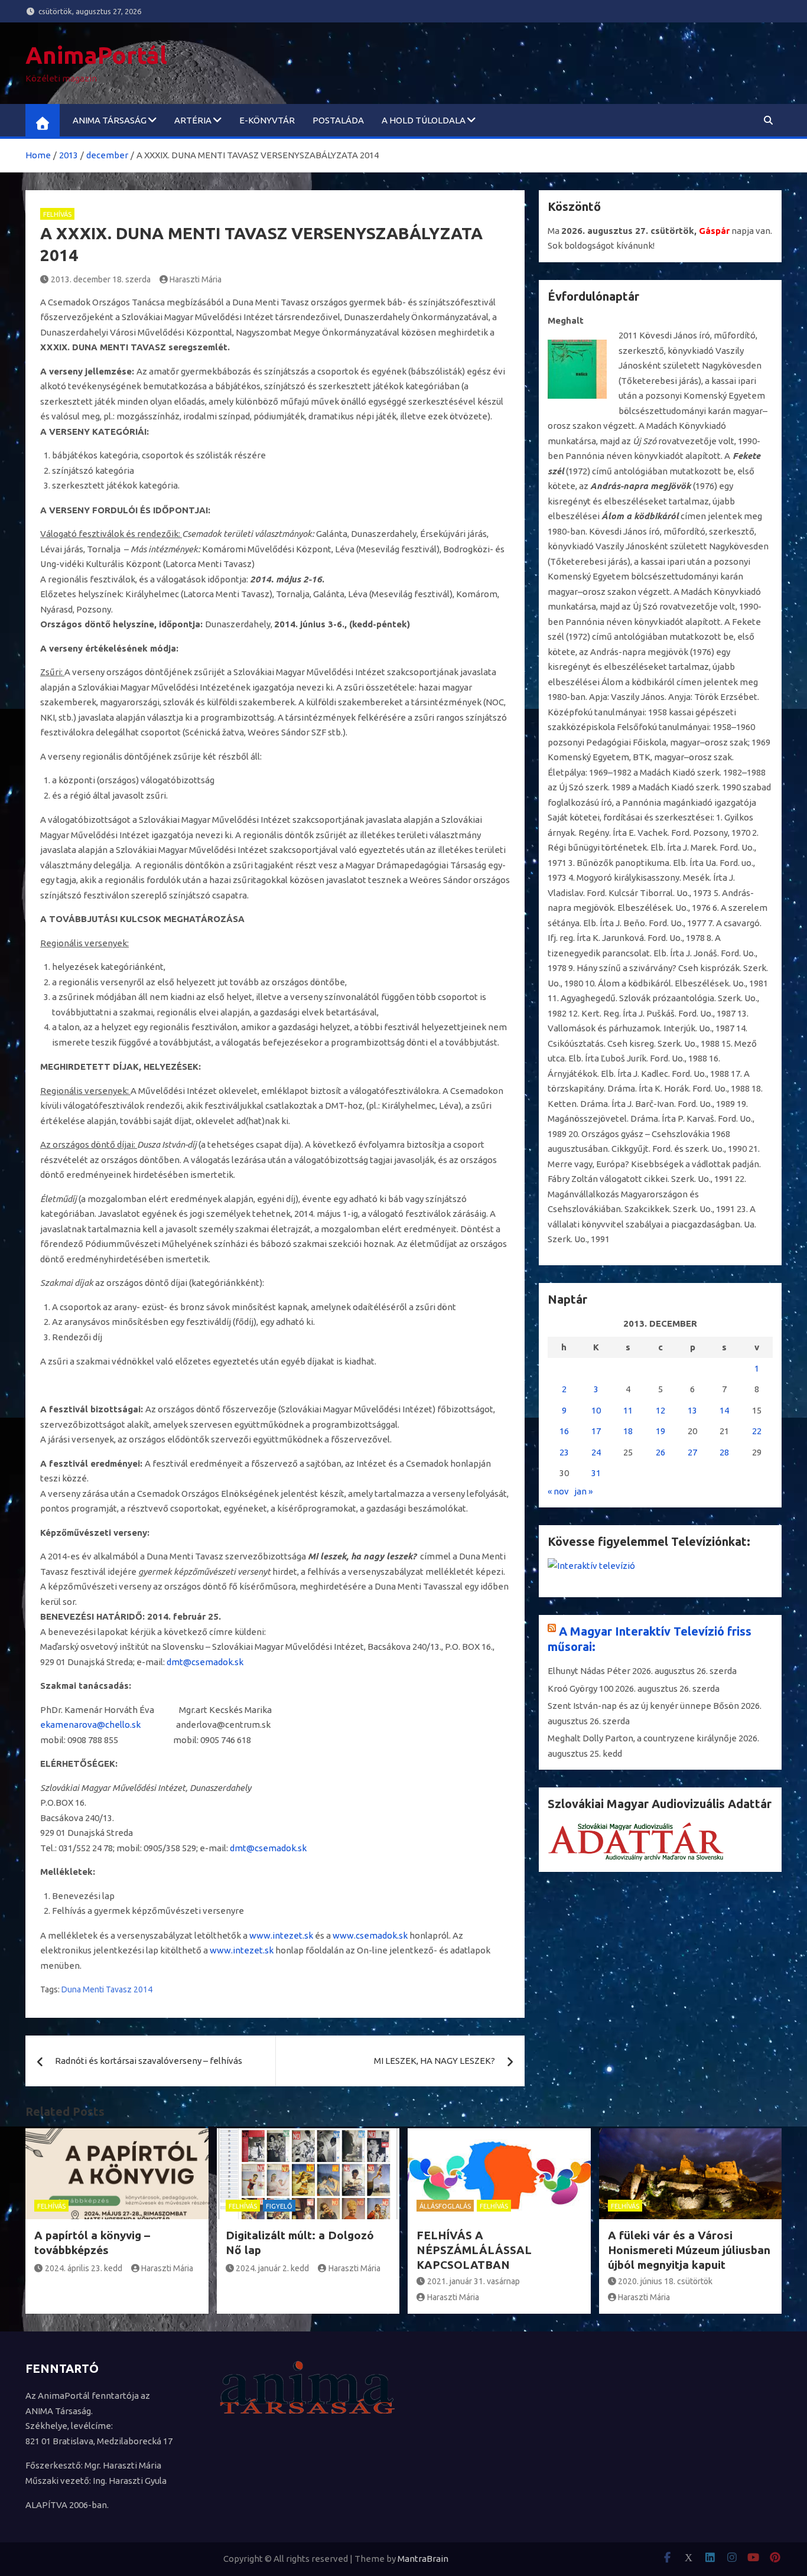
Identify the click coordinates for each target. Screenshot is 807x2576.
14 (724, 1410)
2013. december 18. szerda (101, 279)
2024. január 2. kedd (272, 2268)
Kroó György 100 (580, 1688)
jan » (583, 1491)
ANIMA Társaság (110, 120)
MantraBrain (423, 2559)
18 (628, 1431)
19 (660, 1431)
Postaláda (338, 120)
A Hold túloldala (424, 120)
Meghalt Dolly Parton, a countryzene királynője (642, 1738)
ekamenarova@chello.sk (90, 1725)
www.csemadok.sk (370, 1935)
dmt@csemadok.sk (205, 1662)
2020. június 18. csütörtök (665, 2281)
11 (628, 1410)
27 (692, 1452)
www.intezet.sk (281, 1935)
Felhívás (57, 214)
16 (564, 1431)
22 (757, 1431)
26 (660, 1452)
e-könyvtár (267, 120)
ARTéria (193, 120)
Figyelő (279, 2206)
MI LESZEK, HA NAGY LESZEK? (435, 2061)
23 (564, 1452)
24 (596, 1452)
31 (596, 1473)
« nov (558, 1491)
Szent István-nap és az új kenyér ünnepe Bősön (643, 1706)
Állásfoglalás (445, 2206)
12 (660, 1410)
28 (724, 1452)
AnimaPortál (96, 55)
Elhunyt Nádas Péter (589, 1671)
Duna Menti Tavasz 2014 (107, 1989)
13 (692, 1410)
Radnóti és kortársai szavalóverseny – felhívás (149, 2061)
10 (596, 1410)
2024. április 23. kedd (84, 2268)
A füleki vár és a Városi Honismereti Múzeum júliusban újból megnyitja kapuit (689, 2250)
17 (596, 1431)
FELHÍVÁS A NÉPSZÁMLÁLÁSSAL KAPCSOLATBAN (474, 2250)
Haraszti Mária (196, 279)
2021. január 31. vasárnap (474, 2281)
